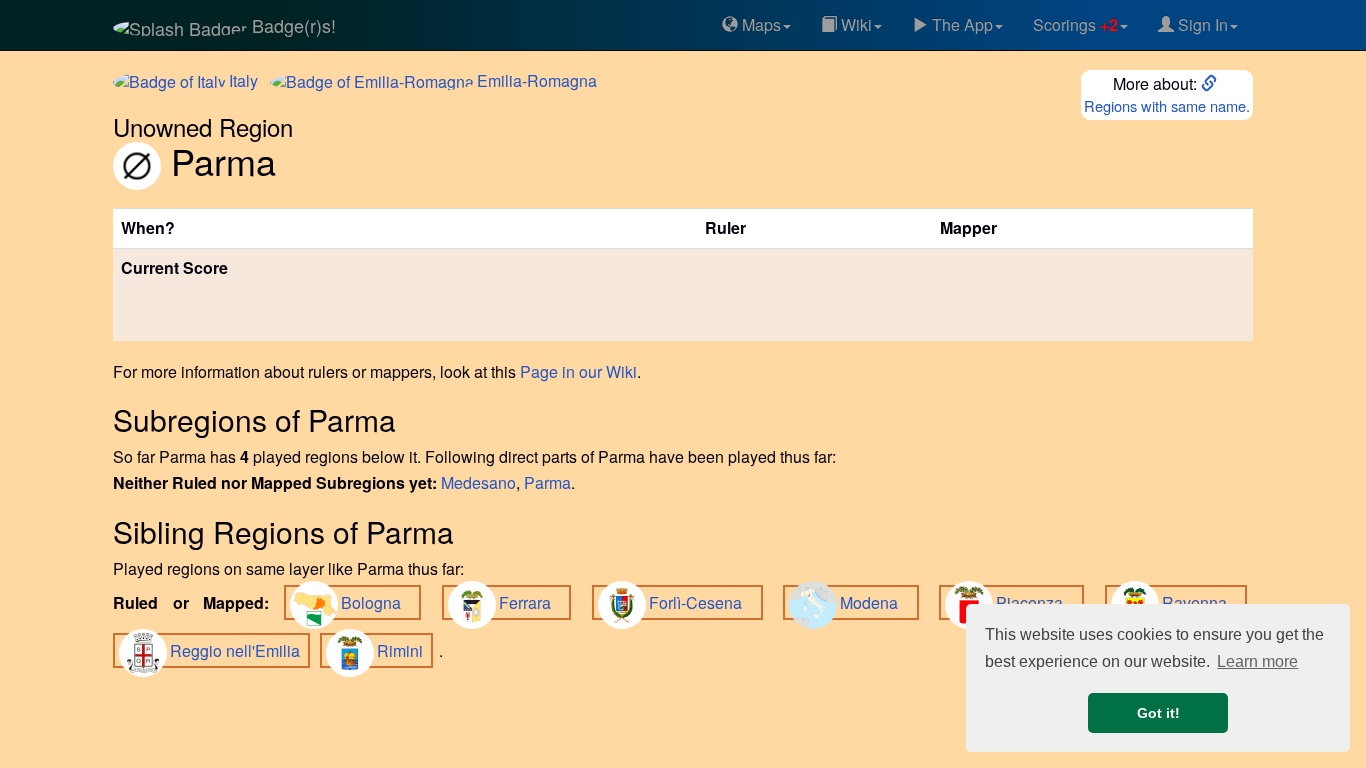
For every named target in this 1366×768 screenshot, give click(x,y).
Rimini (402, 650)
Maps (759, 24)
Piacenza (1037, 602)
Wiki (854, 24)
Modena (876, 602)
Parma (547, 482)
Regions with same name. (1167, 105)
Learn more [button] (1257, 661)
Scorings (1075, 24)
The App (960, 24)
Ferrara (532, 602)
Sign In (1201, 24)
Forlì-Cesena (703, 602)
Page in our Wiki (578, 371)
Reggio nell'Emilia (237, 650)
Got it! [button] (1158, 713)
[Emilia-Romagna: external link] (1211, 83)
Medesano (478, 482)
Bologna (378, 602)
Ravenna (1202, 602)
